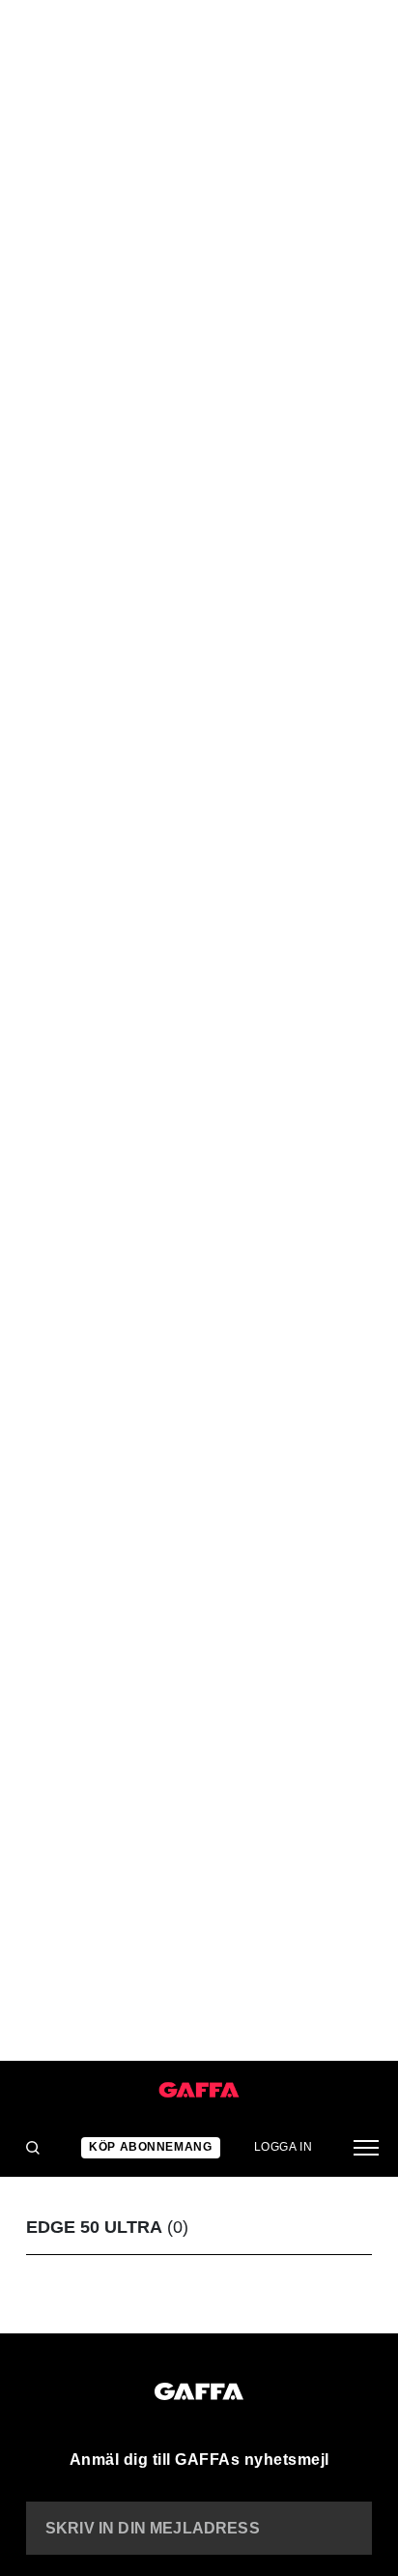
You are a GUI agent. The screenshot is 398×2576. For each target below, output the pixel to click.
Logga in (284, 2147)
